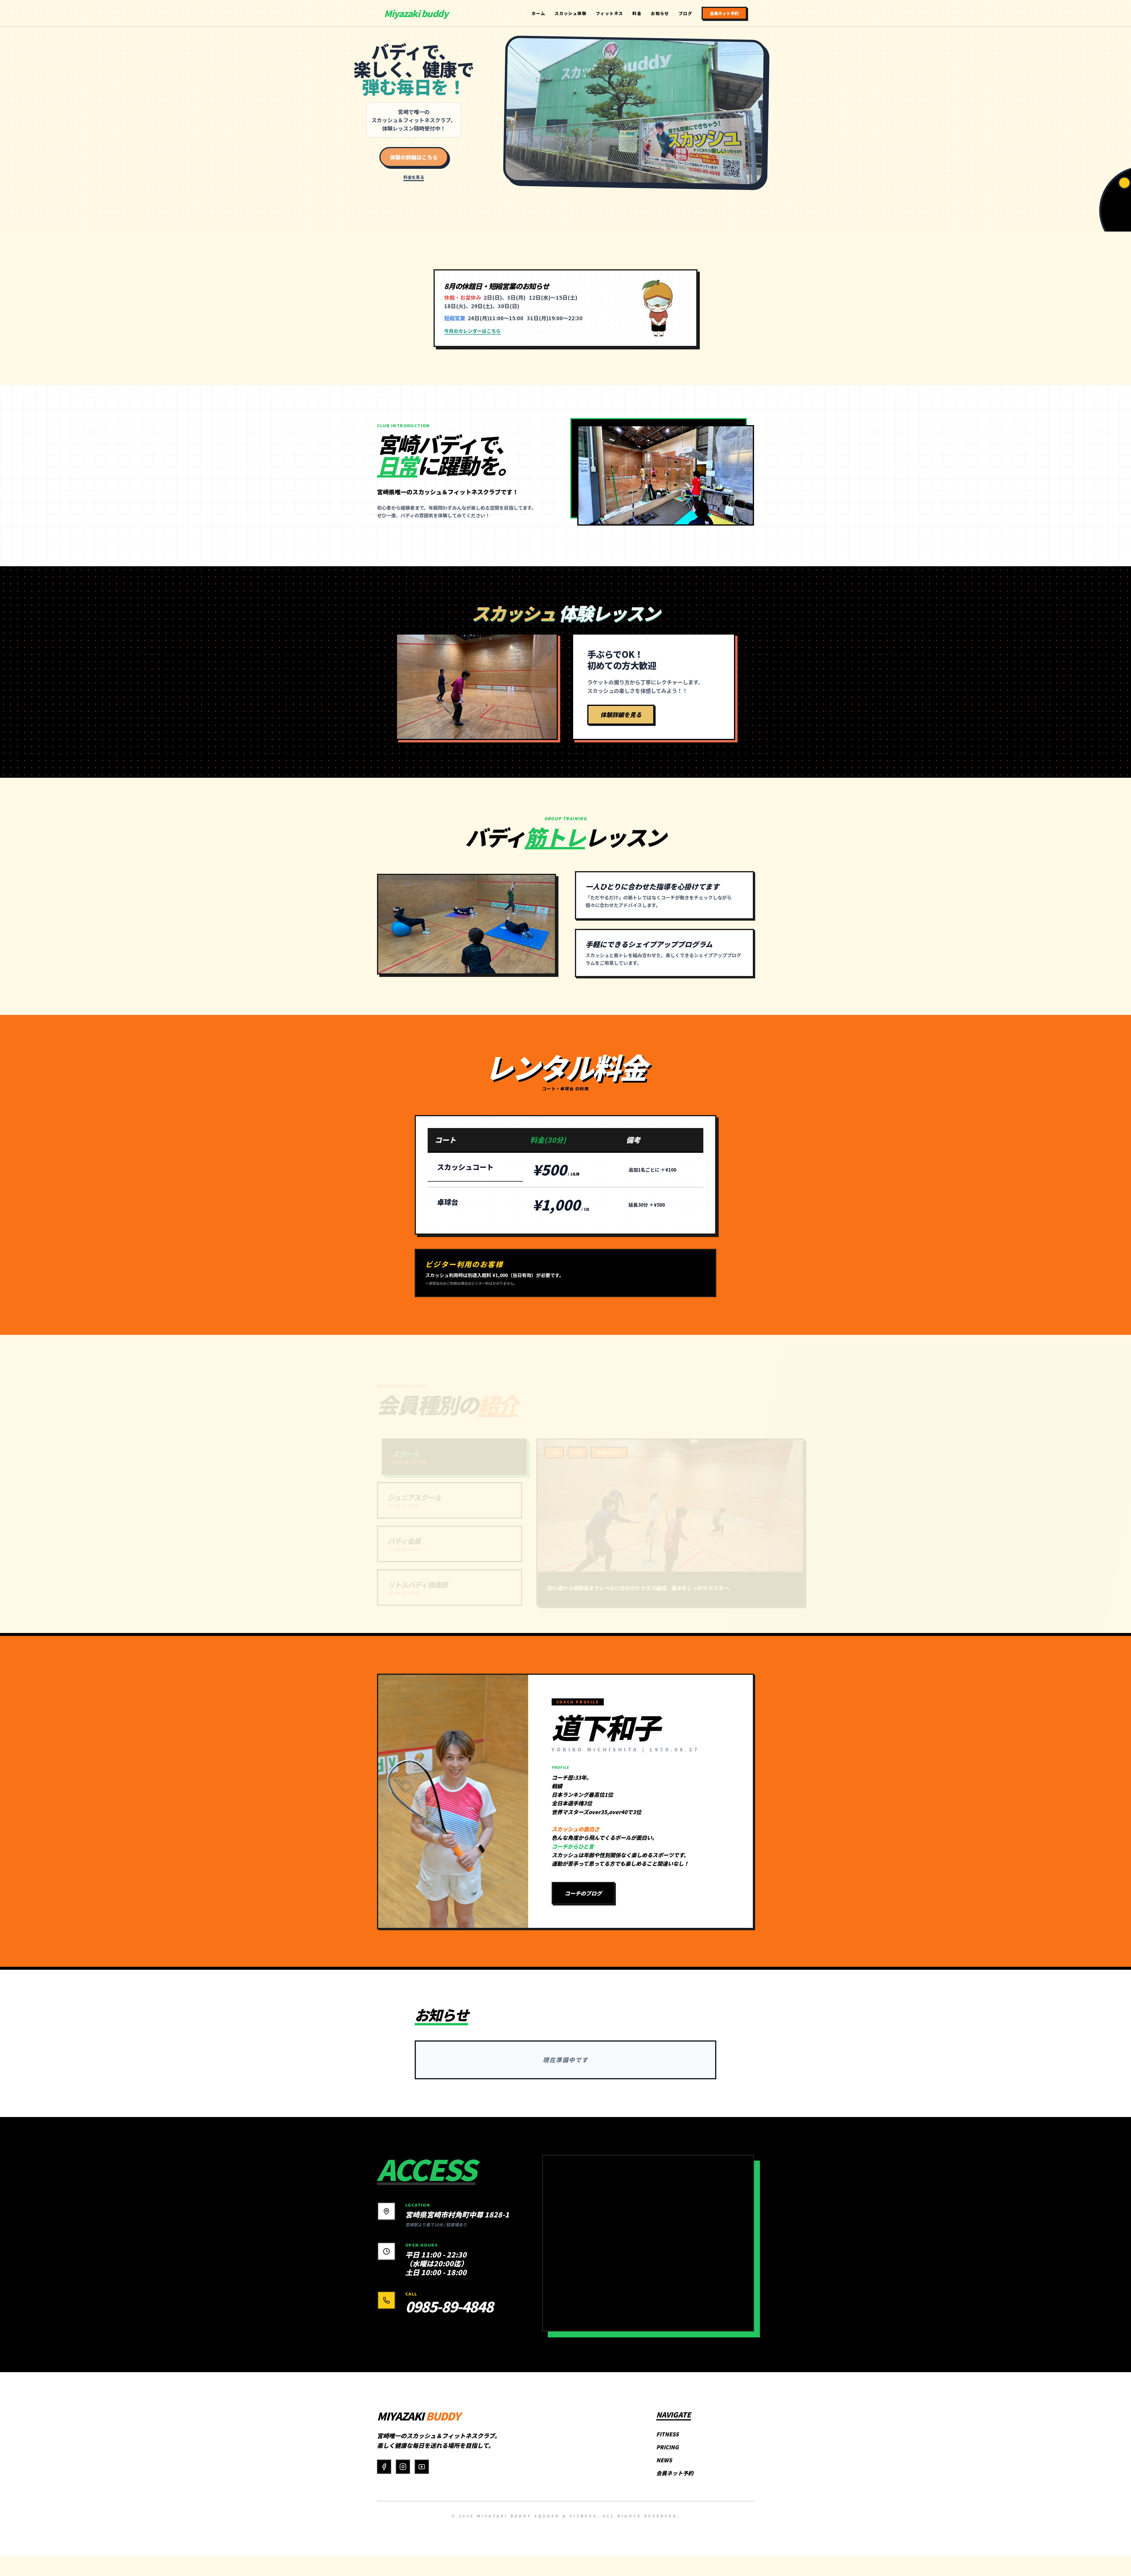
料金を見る (414, 177)
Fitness (668, 2434)
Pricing (667, 2447)
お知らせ (660, 14)
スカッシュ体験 (571, 14)
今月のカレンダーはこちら (472, 331)
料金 (637, 14)
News (664, 2460)
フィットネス (609, 14)
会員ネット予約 (724, 14)
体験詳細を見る (621, 715)
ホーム (538, 14)
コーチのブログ (583, 1893)
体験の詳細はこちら (414, 157)
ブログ (685, 14)
